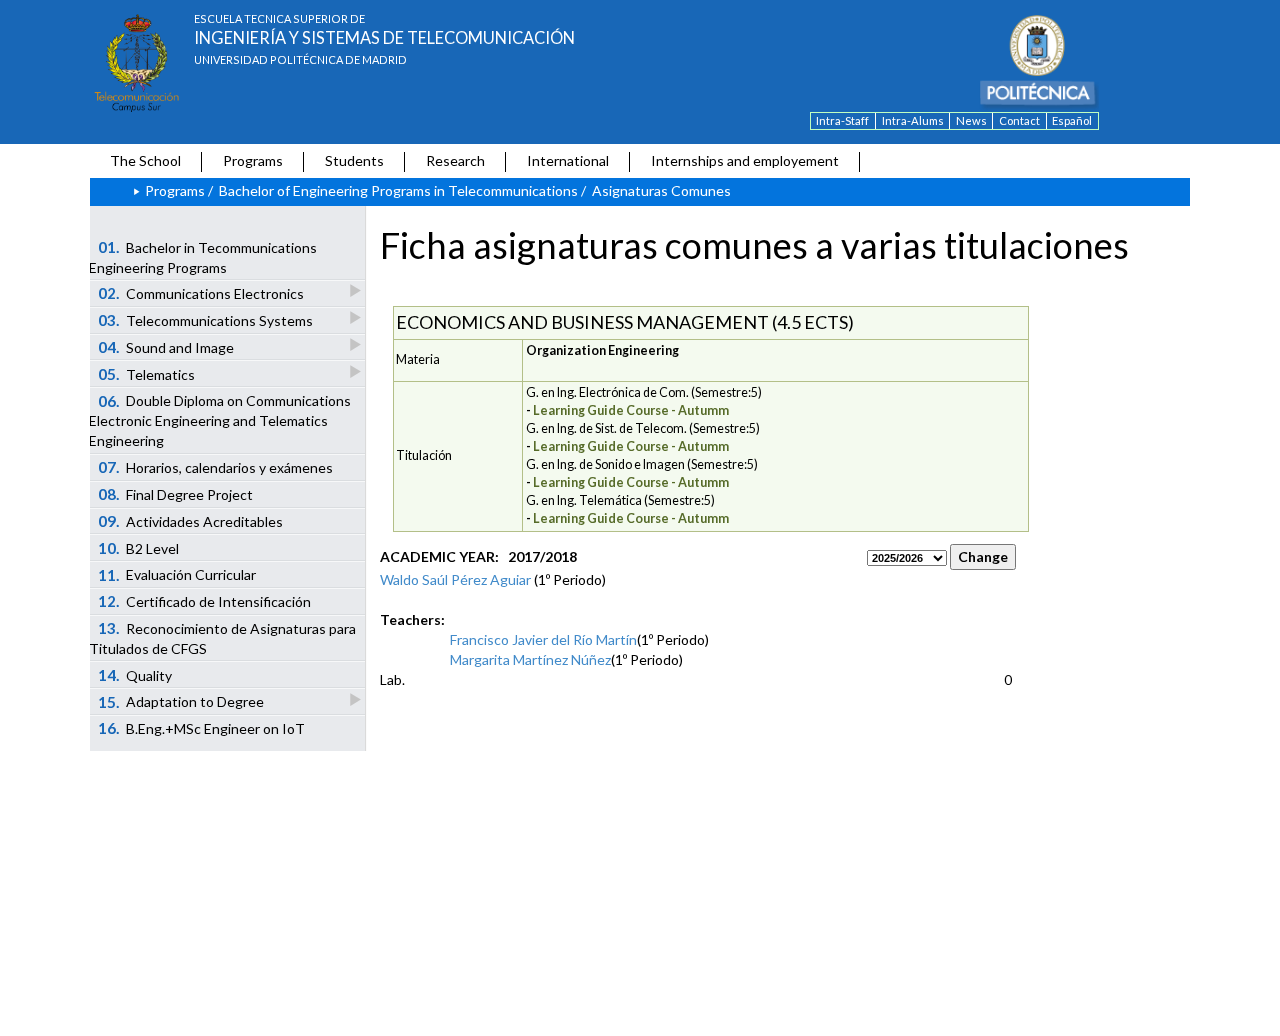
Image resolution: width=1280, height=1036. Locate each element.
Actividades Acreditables (191, 521)
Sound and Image (166, 347)
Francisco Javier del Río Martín (543, 639)
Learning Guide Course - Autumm (631, 410)
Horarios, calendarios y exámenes (216, 467)
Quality (135, 675)
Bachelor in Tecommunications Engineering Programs (203, 257)
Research (455, 160)
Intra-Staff (842, 120)
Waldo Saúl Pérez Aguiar (455, 579)
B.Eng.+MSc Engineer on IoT (202, 728)
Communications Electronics (201, 293)
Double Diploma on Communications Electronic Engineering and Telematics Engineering (220, 421)
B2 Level (139, 548)
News (971, 120)
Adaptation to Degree (181, 702)
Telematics (147, 374)
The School (145, 160)
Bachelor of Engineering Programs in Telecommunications (398, 190)
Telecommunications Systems (206, 320)
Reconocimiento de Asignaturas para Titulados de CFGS (222, 638)
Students (354, 160)
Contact (1019, 120)
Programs (253, 160)
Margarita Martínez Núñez (530, 659)
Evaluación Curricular (177, 575)
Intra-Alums (913, 120)
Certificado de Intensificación (205, 601)
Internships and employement (745, 160)
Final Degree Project (176, 494)
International (568, 160)
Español (1072, 120)
